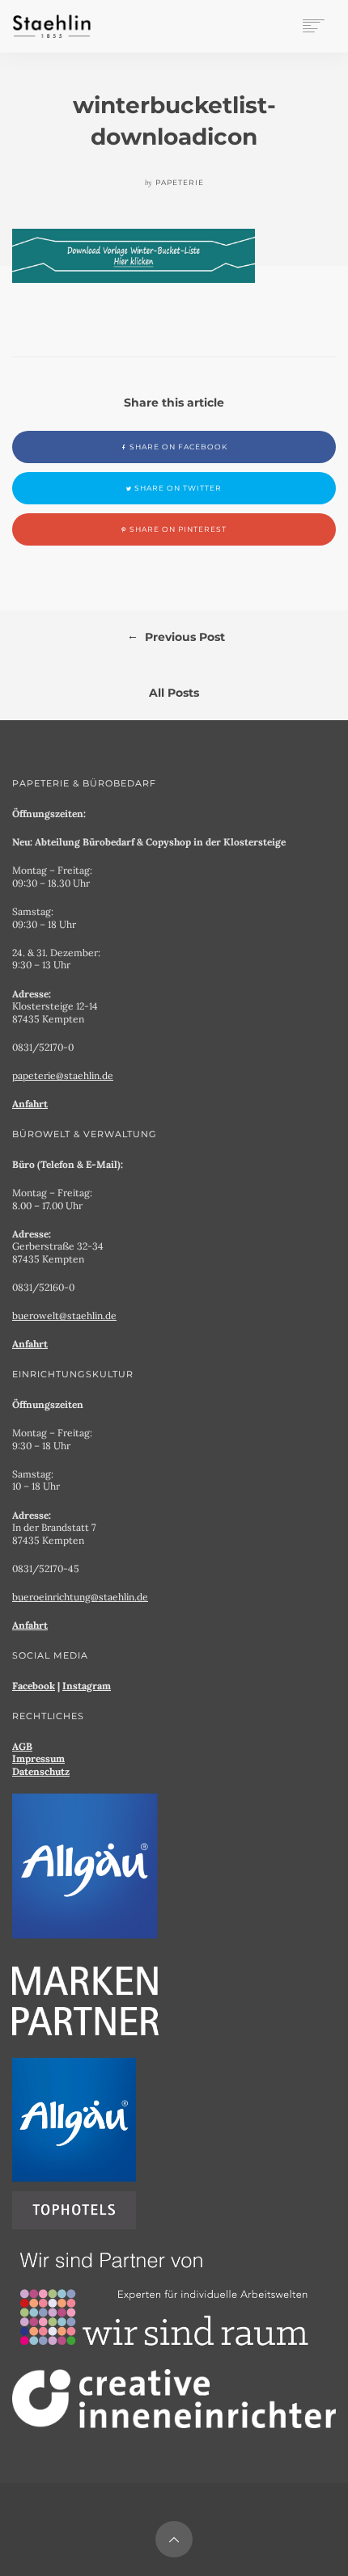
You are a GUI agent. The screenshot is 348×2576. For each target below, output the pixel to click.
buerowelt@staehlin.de (64, 1315)
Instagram (87, 1686)
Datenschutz (41, 1771)
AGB (22, 1746)
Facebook (34, 1686)
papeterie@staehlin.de (63, 1075)
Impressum (38, 1758)
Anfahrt (30, 1104)
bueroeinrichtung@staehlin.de (80, 1597)
